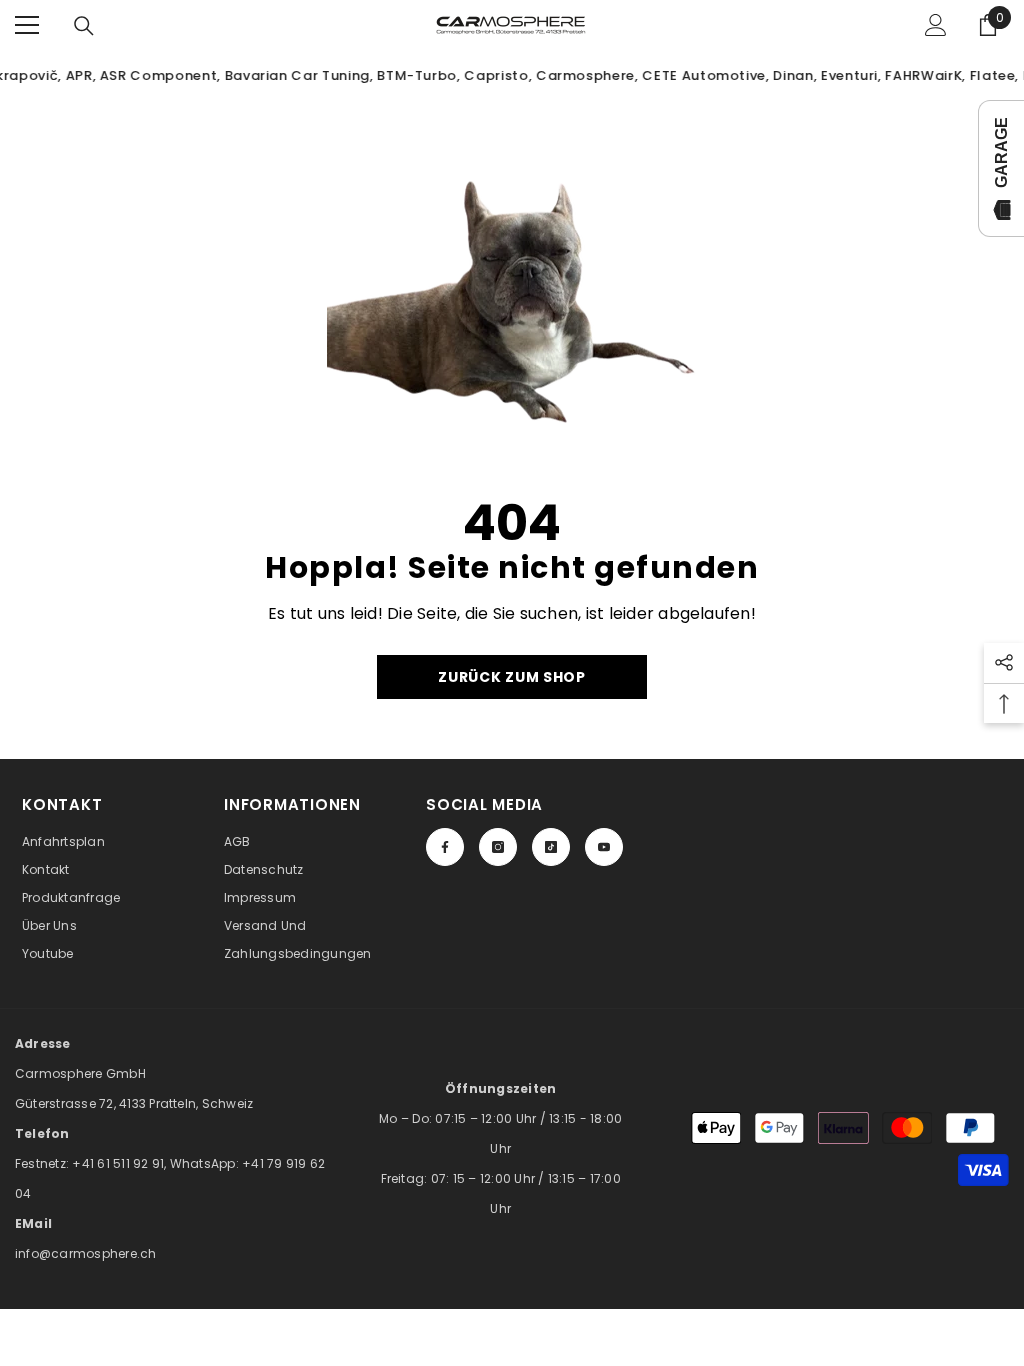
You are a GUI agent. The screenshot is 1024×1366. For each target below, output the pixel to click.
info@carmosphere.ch (86, 1253)
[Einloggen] (936, 25)
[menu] (27, 25)
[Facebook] (445, 847)
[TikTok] (551, 847)
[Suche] (84, 26)
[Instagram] (498, 847)
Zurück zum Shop (512, 677)
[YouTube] (604, 847)
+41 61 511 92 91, (120, 1163)
